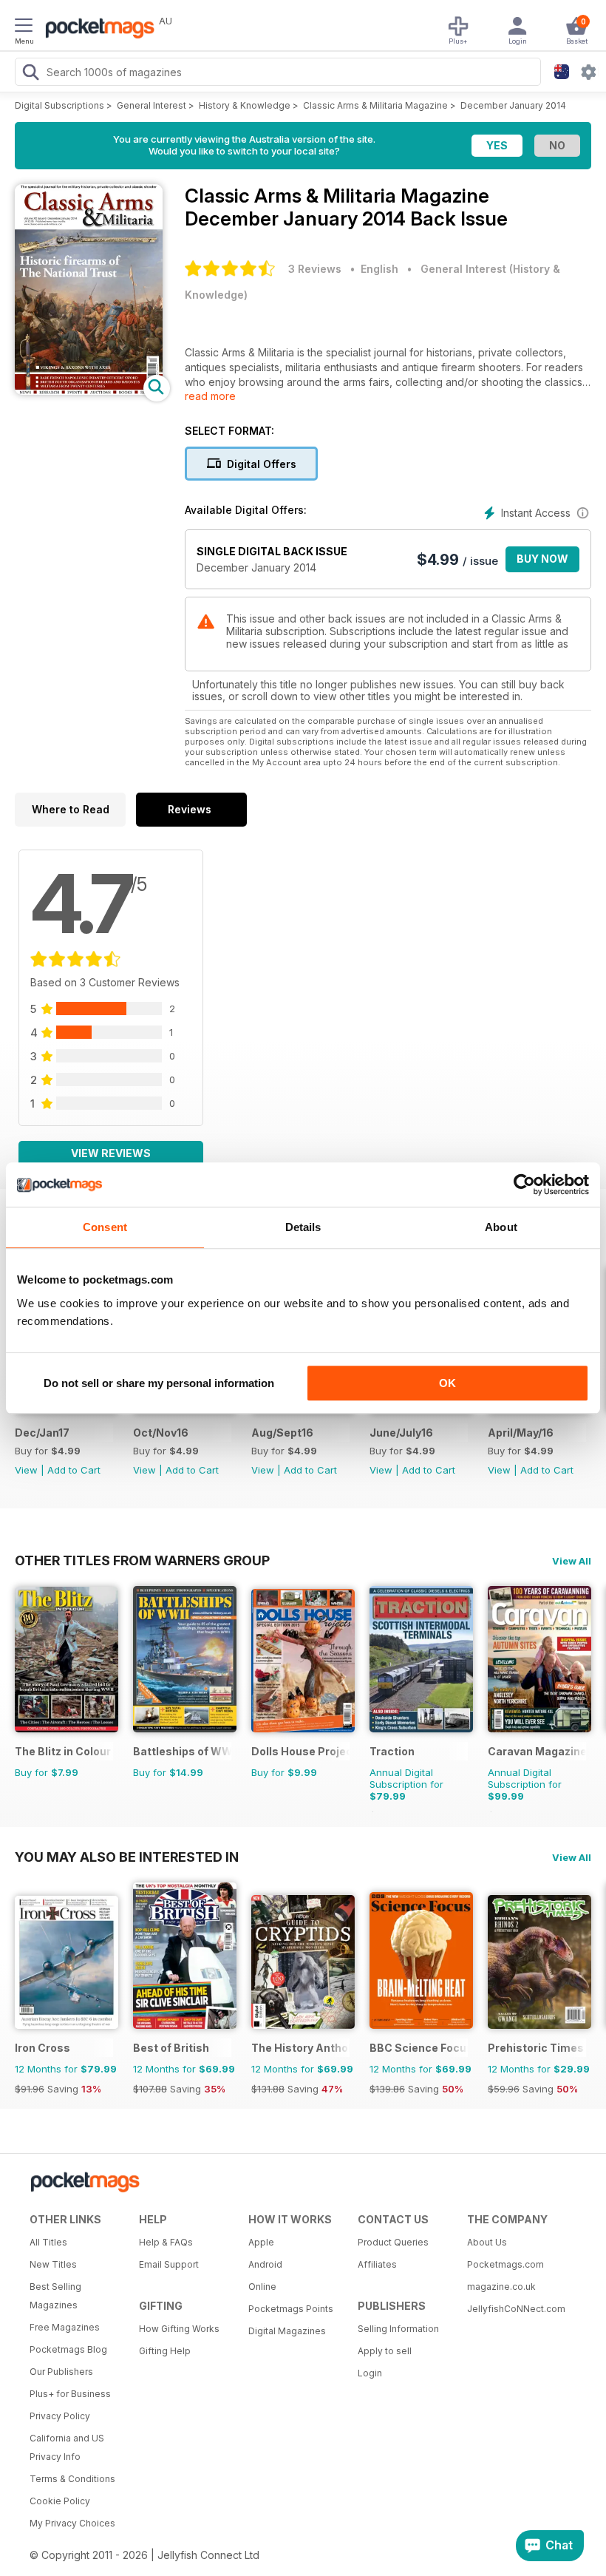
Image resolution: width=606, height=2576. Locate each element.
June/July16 (401, 1433)
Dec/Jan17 (42, 1433)
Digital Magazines (287, 2331)
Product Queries (393, 2242)
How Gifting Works (179, 2329)
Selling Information (398, 2329)
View (26, 1470)
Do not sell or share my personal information (159, 1383)
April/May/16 (521, 1433)
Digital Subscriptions (59, 105)
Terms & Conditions (72, 2479)
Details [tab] (303, 1227)
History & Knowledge (245, 105)
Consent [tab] (105, 1227)
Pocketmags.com (505, 2264)
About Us (487, 2242)
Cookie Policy (60, 2501)
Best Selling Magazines (55, 2296)
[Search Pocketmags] (30, 74)
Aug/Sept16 (282, 1433)
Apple (261, 2242)
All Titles (48, 2242)
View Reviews (111, 1153)
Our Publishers (61, 2372)
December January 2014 (513, 105)
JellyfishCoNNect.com (516, 2309)
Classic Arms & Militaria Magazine (375, 105)
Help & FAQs (166, 2242)
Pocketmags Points (291, 2309)
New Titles (53, 2264)
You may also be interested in (127, 1857)
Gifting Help (165, 2351)
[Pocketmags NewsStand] (96, 30)
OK (447, 1383)
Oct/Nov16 (161, 1433)
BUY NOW (542, 559)
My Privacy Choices (72, 2523)
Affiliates (377, 2264)
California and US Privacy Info (67, 2447)
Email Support (169, 2264)
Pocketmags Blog (68, 2349)
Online (262, 2287)
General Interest (151, 105)
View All (572, 1561)
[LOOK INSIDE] (89, 391)
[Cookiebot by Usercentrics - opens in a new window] (524, 1184)
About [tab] (501, 1227)
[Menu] (24, 27)
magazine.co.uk (501, 2287)
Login (370, 2373)
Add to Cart (74, 1470)
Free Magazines (65, 2327)
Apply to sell (385, 2351)
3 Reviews (315, 269)
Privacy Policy (60, 2416)
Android (265, 2264)
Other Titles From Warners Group (142, 1560)
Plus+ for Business (70, 2394)
